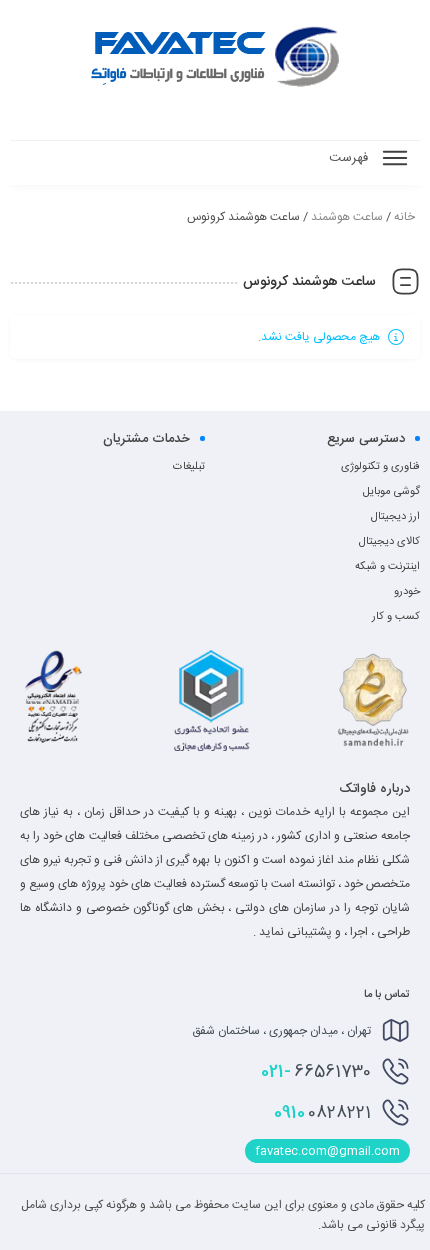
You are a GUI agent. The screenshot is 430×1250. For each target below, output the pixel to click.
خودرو (407, 592)
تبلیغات (189, 467)
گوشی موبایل (391, 492)
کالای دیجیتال (389, 542)
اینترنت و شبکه (387, 567)
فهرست (350, 158)
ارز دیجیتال (395, 517)
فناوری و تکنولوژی (380, 467)
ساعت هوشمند (347, 217)
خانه (404, 217)
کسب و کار (396, 617)
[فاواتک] (215, 55)
